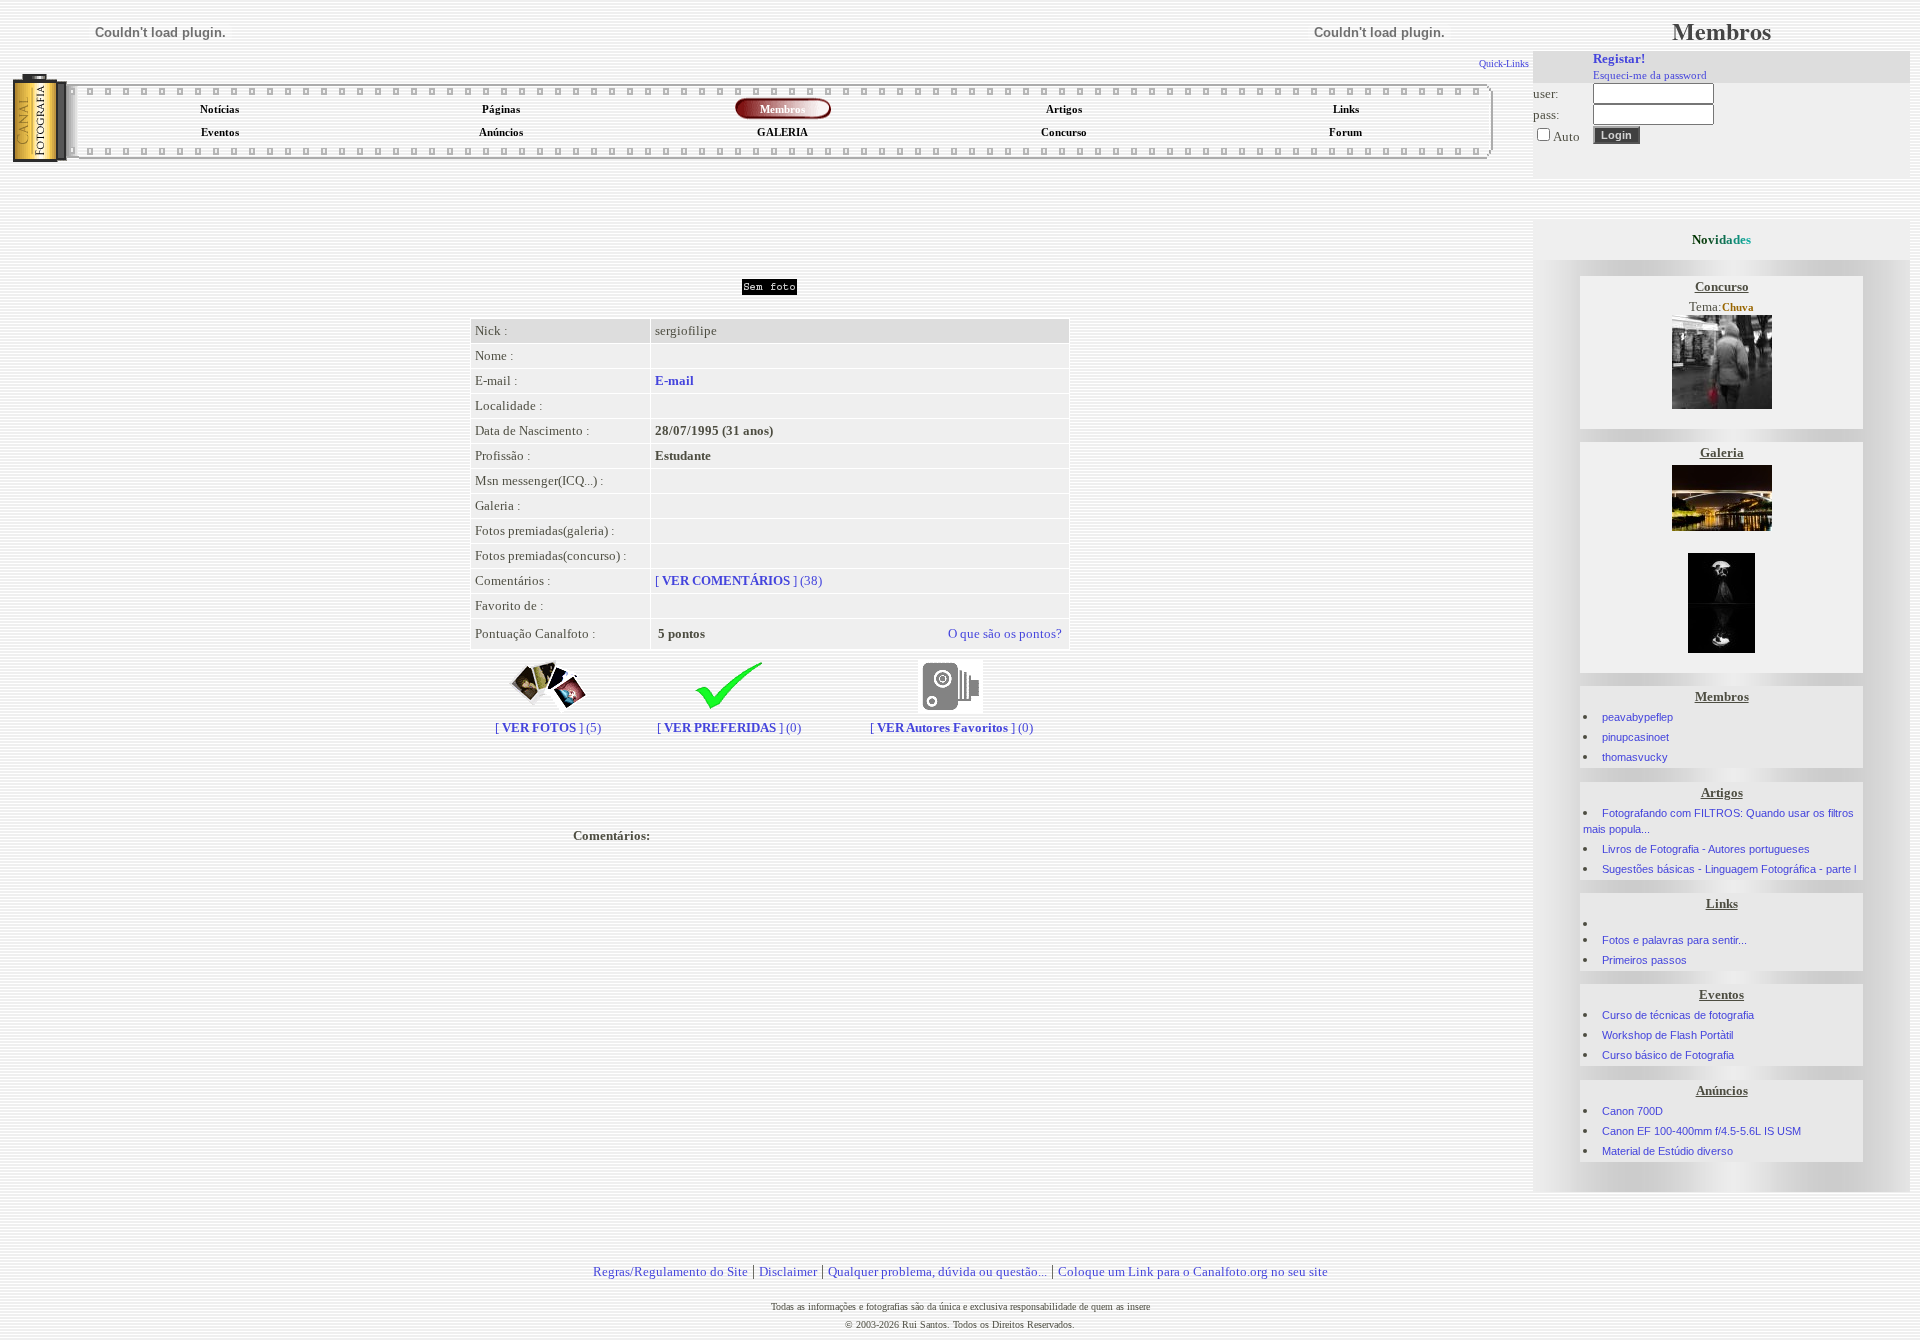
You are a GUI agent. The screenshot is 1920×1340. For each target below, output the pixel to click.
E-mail (674, 380)
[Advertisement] (770, 214)
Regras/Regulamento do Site (670, 1271)
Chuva (1738, 307)
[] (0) (729, 727)
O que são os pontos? (1005, 633)
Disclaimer (788, 1271)
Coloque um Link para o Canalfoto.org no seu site (1193, 1271)
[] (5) (548, 727)
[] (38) (738, 580)
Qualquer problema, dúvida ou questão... (937, 1271)
